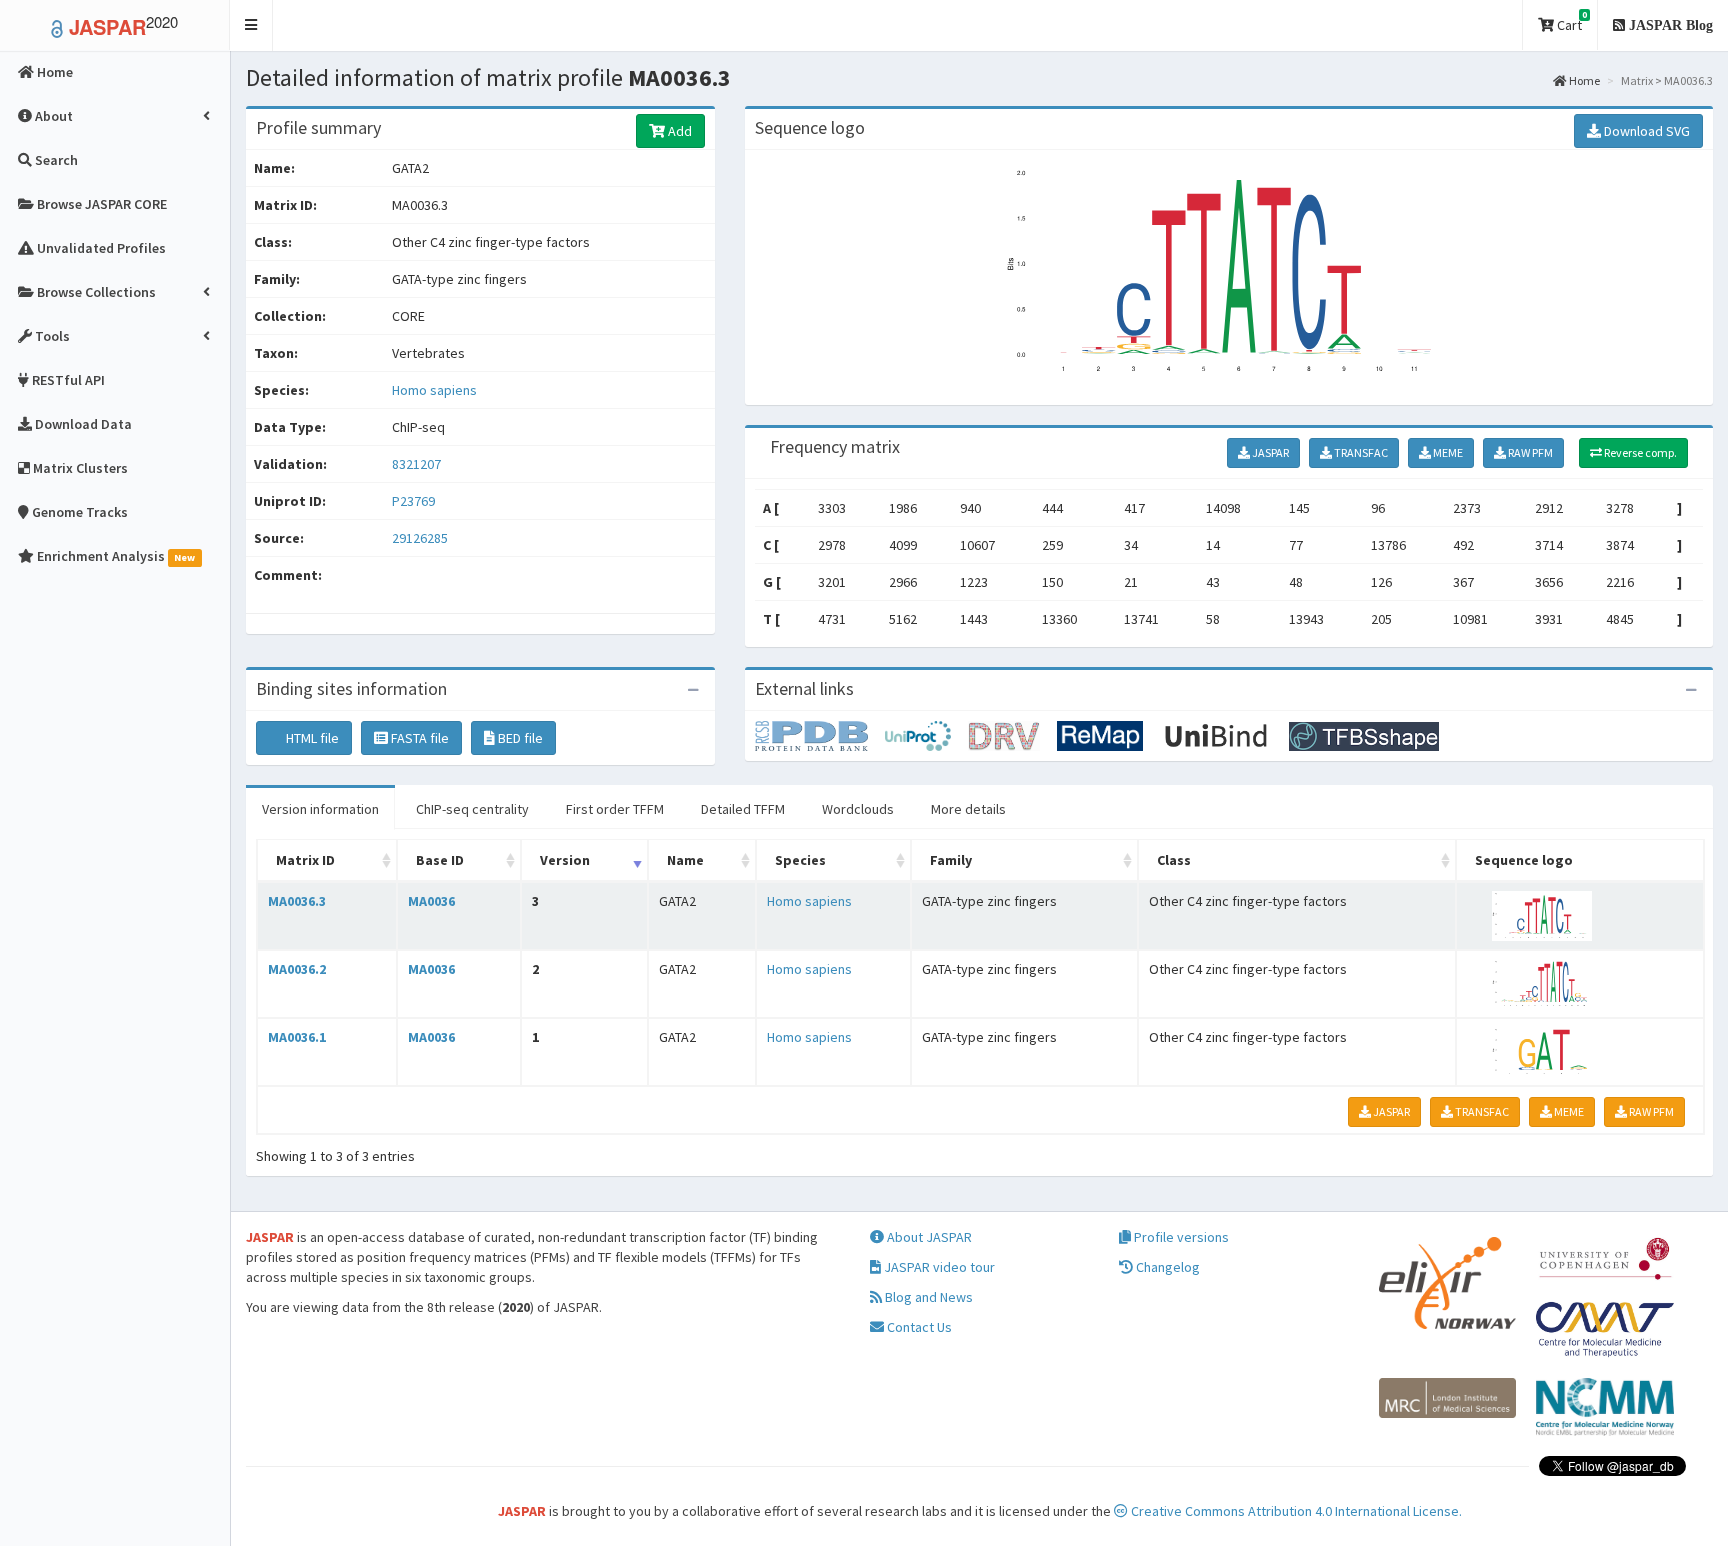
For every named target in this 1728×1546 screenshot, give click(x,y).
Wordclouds (858, 809)
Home (1583, 80)
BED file (519, 738)
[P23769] (820, 735)
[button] (251, 25)
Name (685, 860)
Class (1174, 860)
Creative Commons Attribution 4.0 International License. (1295, 1511)
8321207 (416, 464)
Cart (1570, 21)
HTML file (311, 738)
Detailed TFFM (743, 809)
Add (678, 131)
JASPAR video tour (938, 1267)
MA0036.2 (297, 969)
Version (565, 860)
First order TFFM (615, 809)
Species (800, 860)
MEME (1447, 452)
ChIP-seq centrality (472, 809)
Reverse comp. (1639, 452)
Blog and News (927, 1297)
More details (968, 809)
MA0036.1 (297, 1037)
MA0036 (431, 901)
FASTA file (418, 738)
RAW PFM (1529, 452)
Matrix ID (305, 860)
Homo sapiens (434, 390)
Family (951, 860)
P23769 (415, 501)
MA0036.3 (297, 901)
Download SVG (1645, 131)
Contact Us (918, 1327)
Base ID (440, 860)
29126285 (420, 538)
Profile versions (1180, 1237)
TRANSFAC (1360, 452)
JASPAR (1269, 452)
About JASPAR (928, 1237)
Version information (320, 809)
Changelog (1166, 1267)
